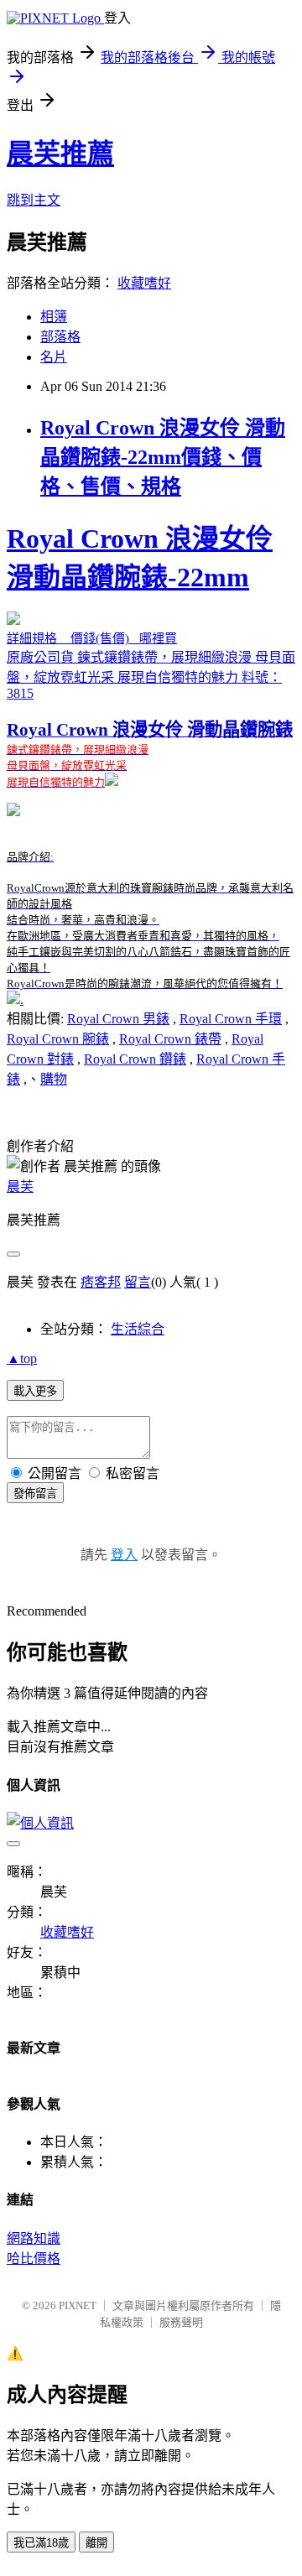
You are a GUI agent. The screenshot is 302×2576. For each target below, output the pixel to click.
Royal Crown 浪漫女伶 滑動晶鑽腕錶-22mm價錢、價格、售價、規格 (163, 457)
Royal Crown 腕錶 (58, 1039)
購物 (54, 1079)
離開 (96, 2543)
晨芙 (20, 1187)
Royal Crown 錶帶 (170, 1039)
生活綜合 (138, 1329)
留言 (138, 1282)
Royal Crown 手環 (231, 1019)
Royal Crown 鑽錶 (135, 1059)
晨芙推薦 (60, 154)
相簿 (54, 317)
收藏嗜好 (144, 283)
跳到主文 (34, 200)
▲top (22, 1358)
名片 (54, 357)
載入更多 (35, 1391)
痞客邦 (101, 1282)
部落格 (60, 337)
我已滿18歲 (41, 2543)
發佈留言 (35, 1494)
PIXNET (78, 2305)
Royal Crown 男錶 (118, 1019)
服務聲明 (181, 2322)
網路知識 (34, 2238)
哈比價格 (34, 2259)
